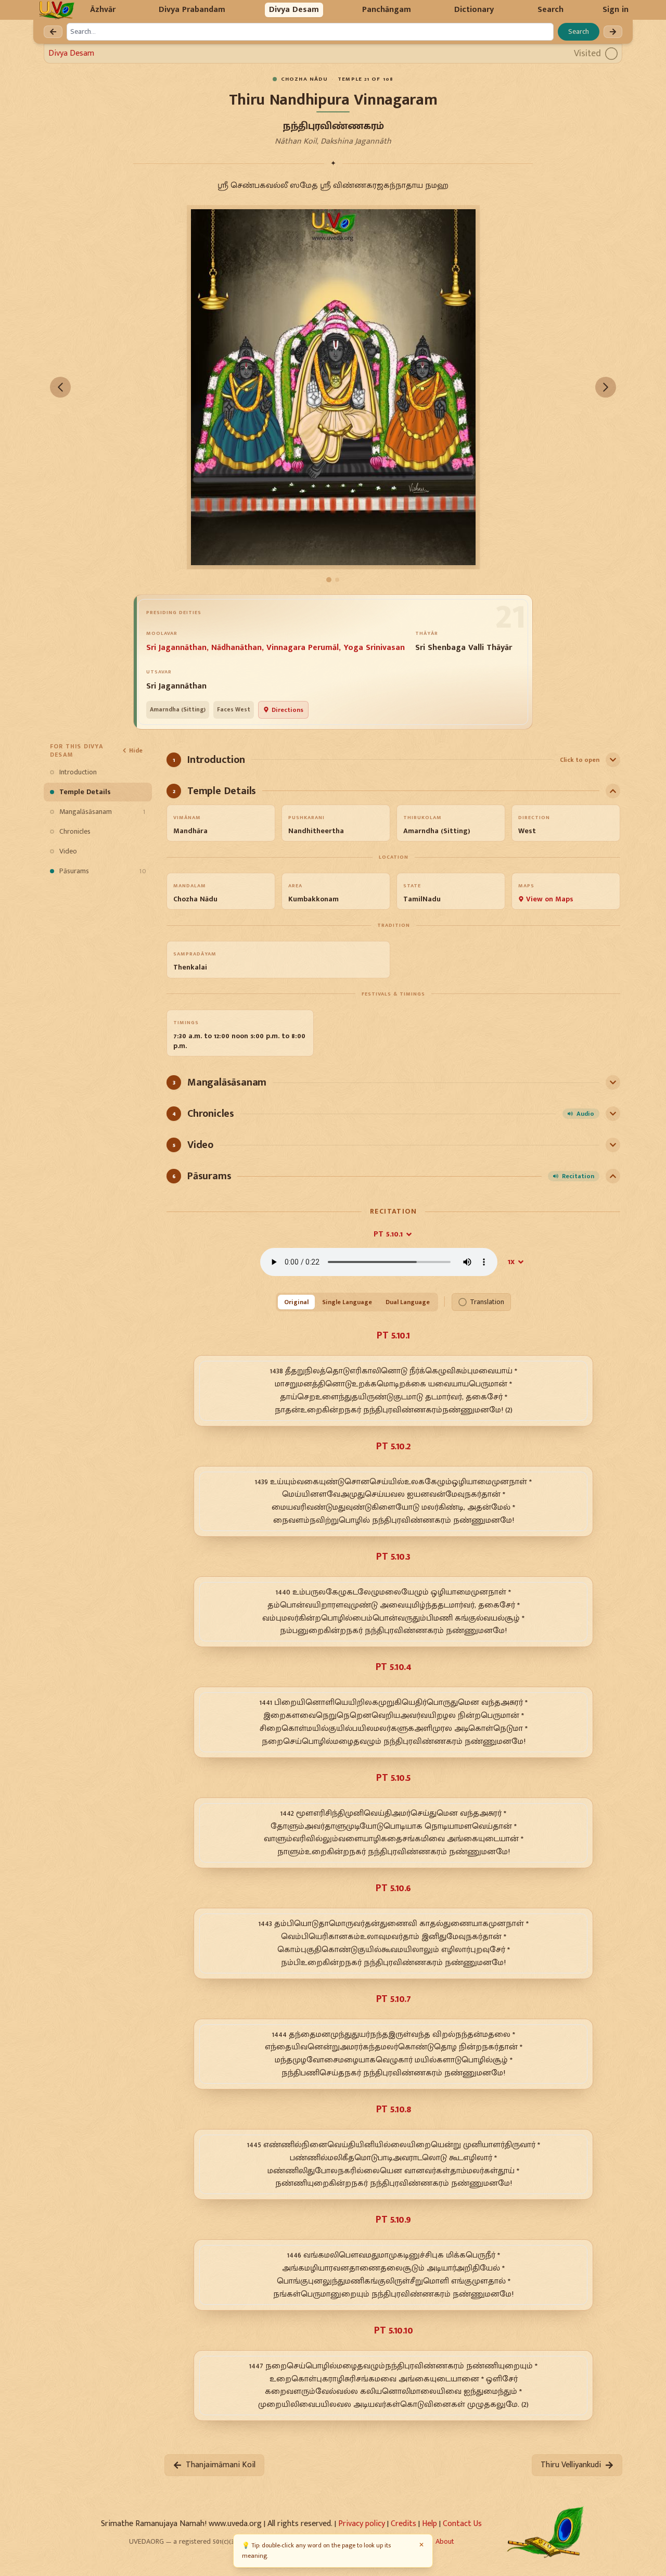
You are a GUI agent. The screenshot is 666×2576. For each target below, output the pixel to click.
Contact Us (462, 2524)
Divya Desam (294, 10)
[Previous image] (60, 387)
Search (550, 10)
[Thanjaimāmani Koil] (53, 32)
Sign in (616, 10)
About (445, 2541)
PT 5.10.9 (393, 2220)
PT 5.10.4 (394, 1667)
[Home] (56, 10)
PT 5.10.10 (393, 2330)
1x (511, 1262)
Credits (404, 2524)
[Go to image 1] (329, 580)
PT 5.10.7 (394, 1999)
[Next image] (606, 387)
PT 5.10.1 (388, 1234)
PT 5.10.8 (394, 2109)
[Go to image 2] (337, 580)
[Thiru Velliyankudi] (613, 32)
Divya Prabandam (192, 10)
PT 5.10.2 (393, 1446)
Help (430, 2524)
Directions (287, 710)
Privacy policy (362, 2524)
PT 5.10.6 (393, 1888)
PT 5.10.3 (393, 1557)
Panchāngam (387, 10)
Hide (136, 750)
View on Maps (550, 899)
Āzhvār (103, 10)
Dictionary (474, 10)
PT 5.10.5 (393, 1778)
